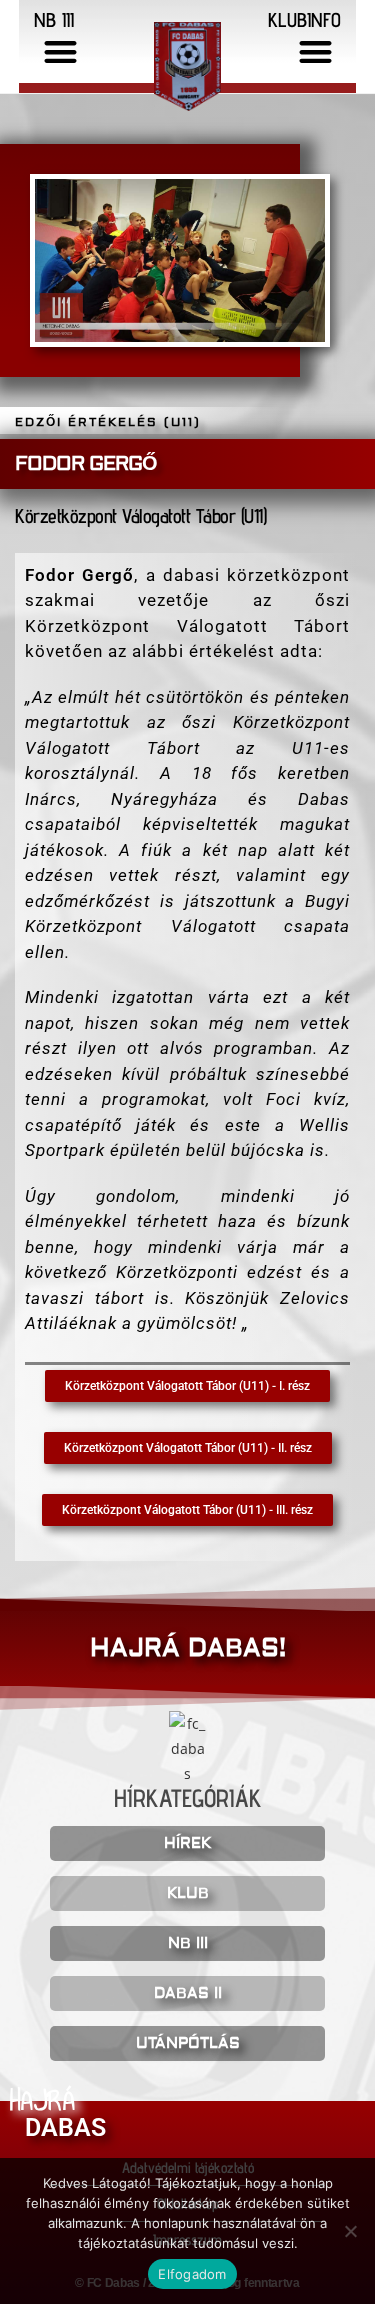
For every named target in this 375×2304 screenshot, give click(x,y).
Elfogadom (192, 2274)
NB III (188, 1943)
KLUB (188, 1893)
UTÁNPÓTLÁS (188, 2043)
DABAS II (188, 1993)
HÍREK (187, 1843)
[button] (60, 51)
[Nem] (350, 2231)
